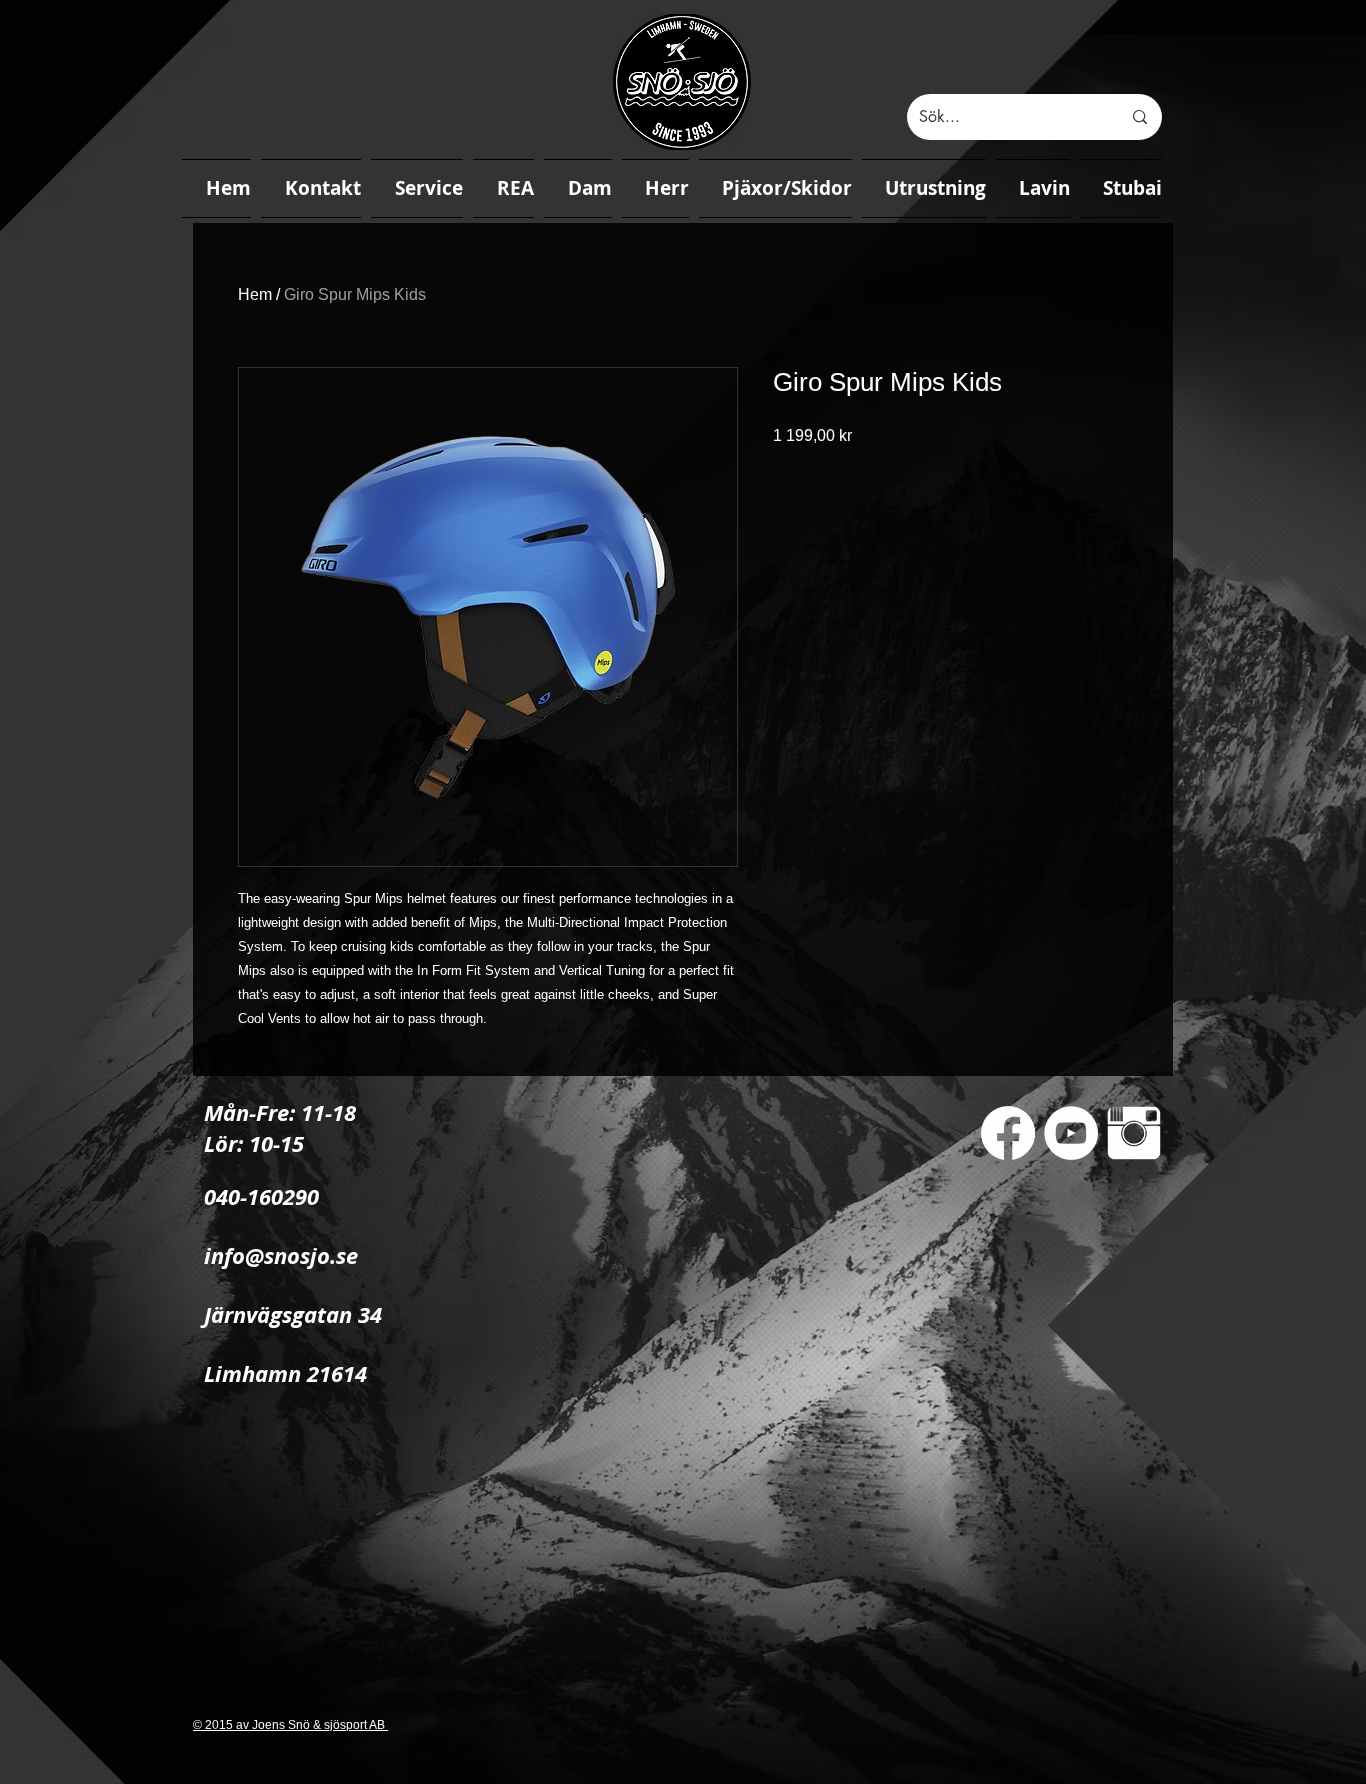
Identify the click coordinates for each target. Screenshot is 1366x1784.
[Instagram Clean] (1134, 1133)
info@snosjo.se (281, 1255)
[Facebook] (1008, 1133)
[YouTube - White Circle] (1071, 1133)
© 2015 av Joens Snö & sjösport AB (290, 1725)
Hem (255, 294)
